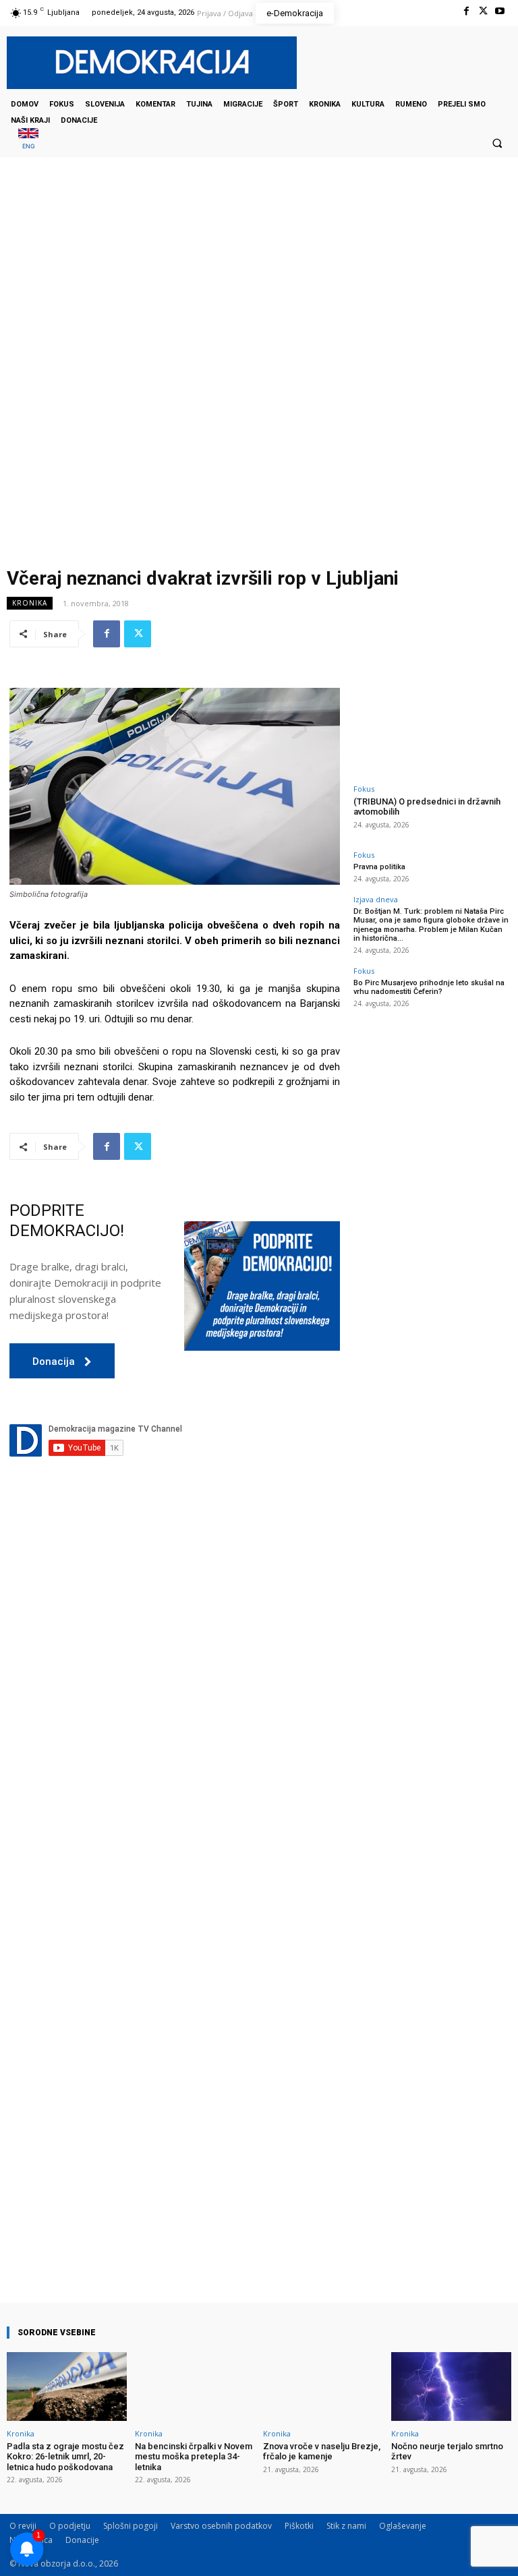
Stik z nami (346, 2526)
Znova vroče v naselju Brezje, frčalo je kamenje (322, 2452)
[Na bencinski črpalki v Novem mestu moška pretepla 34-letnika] (195, 2386)
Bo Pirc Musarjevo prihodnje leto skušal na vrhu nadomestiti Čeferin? (429, 987)
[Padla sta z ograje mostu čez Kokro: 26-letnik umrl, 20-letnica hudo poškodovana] (67, 2386)
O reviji (23, 2526)
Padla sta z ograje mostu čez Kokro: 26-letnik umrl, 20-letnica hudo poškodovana (65, 2457)
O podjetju (70, 2526)
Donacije (82, 2540)
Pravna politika (379, 867)
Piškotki (299, 2526)
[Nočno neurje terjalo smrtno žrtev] (451, 2386)
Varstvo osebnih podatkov (221, 2526)
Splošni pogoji (131, 2526)
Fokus (364, 789)
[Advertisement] (259, 292)
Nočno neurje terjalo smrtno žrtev (447, 2452)
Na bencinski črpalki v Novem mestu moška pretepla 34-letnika (194, 2457)
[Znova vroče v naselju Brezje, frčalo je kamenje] (323, 2386)
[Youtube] (500, 11)
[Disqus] (175, 1722)
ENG (29, 146)
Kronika (30, 603)
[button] (497, 143)
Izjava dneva (376, 899)
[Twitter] (483, 11)
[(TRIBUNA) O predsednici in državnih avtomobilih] (431, 732)
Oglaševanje (403, 2526)
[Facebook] (466, 11)
